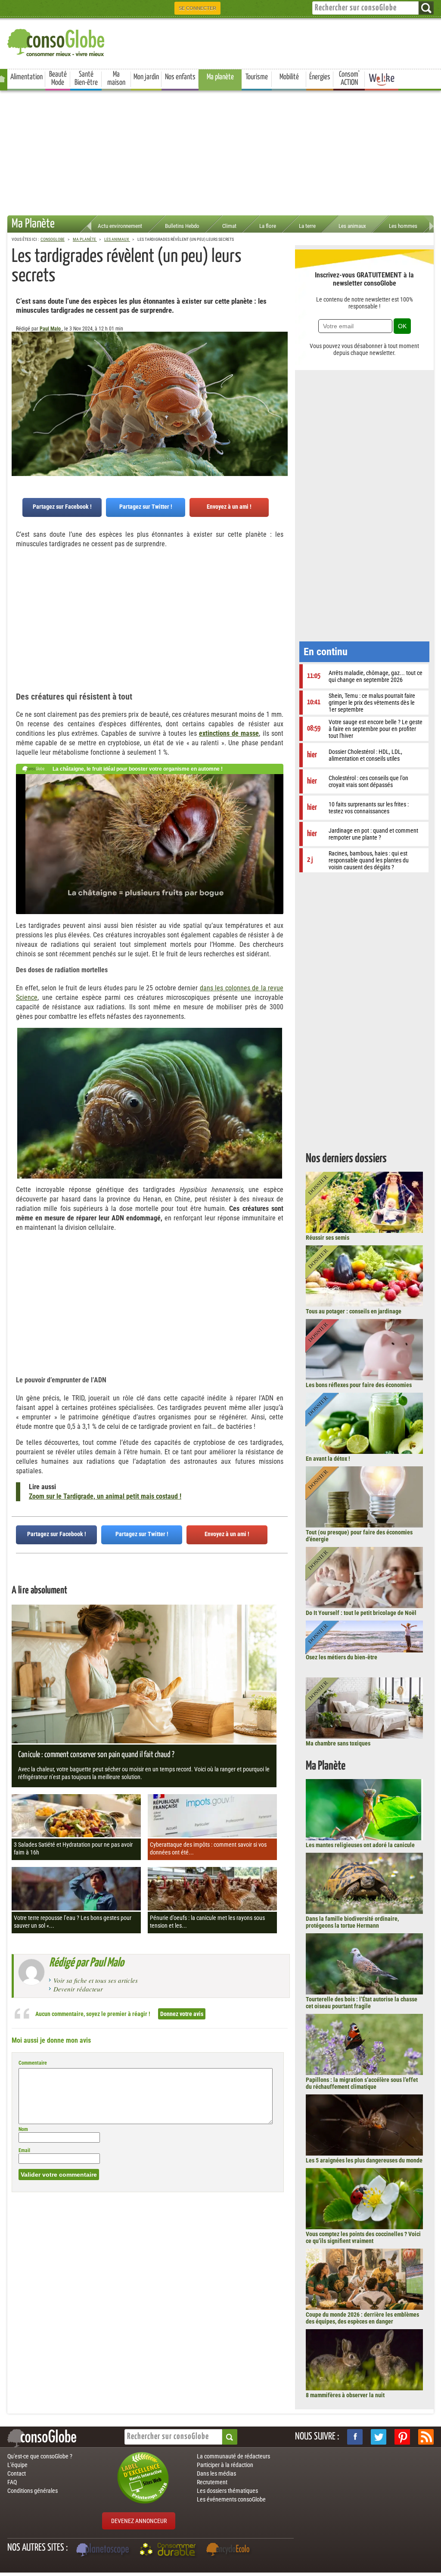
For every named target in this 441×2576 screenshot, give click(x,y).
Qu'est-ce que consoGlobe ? (40, 2456)
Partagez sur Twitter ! (146, 507)
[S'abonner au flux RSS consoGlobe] (426, 2437)
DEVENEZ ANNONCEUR (139, 2521)
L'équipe (17, 2465)
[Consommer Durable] (169, 2551)
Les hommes (403, 226)
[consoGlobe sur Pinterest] (402, 2437)
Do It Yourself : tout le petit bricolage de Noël (361, 1613)
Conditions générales (33, 2491)
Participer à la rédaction (225, 2465)
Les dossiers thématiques (227, 2491)
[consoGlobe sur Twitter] (379, 2437)
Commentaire (33, 2063)
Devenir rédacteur (78, 1989)
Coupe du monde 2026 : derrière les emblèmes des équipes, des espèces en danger (362, 2318)
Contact (17, 2473)
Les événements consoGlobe (231, 2499)
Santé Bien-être (86, 79)
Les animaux (352, 226)
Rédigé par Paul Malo (87, 1963)
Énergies (320, 77)
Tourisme (257, 77)
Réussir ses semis (328, 1238)
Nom (23, 2129)
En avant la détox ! (328, 1459)
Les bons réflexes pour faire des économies (359, 1385)
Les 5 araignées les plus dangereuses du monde (364, 2160)
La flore (268, 226)
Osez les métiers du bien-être (342, 1657)
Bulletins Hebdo (182, 226)
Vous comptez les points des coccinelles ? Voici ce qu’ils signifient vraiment (363, 2237)
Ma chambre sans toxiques (338, 1743)
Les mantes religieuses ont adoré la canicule (360, 1845)
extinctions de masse (229, 733)
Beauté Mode (58, 79)
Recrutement (212, 2482)
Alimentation (26, 77)
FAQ (12, 2482)
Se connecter (197, 8)
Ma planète (220, 77)
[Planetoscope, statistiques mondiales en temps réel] (104, 2551)
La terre (307, 226)
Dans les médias (216, 2473)
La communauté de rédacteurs (233, 2456)
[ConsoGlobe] (57, 41)
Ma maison (116, 79)
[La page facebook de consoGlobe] (355, 2437)
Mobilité (289, 77)
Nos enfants (180, 77)
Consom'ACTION (349, 79)
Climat (229, 226)
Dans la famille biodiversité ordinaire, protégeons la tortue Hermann (352, 1922)
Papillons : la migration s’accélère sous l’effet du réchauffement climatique (362, 2083)
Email (24, 2150)
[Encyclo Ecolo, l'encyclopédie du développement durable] (230, 2551)
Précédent (281, 374)
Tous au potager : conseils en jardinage (354, 1311)
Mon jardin (146, 77)
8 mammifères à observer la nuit (345, 2395)
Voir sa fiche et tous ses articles (96, 1980)
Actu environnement (120, 226)
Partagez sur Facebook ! (62, 507)
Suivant (18, 374)
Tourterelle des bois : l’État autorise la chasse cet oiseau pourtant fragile (362, 2003)
